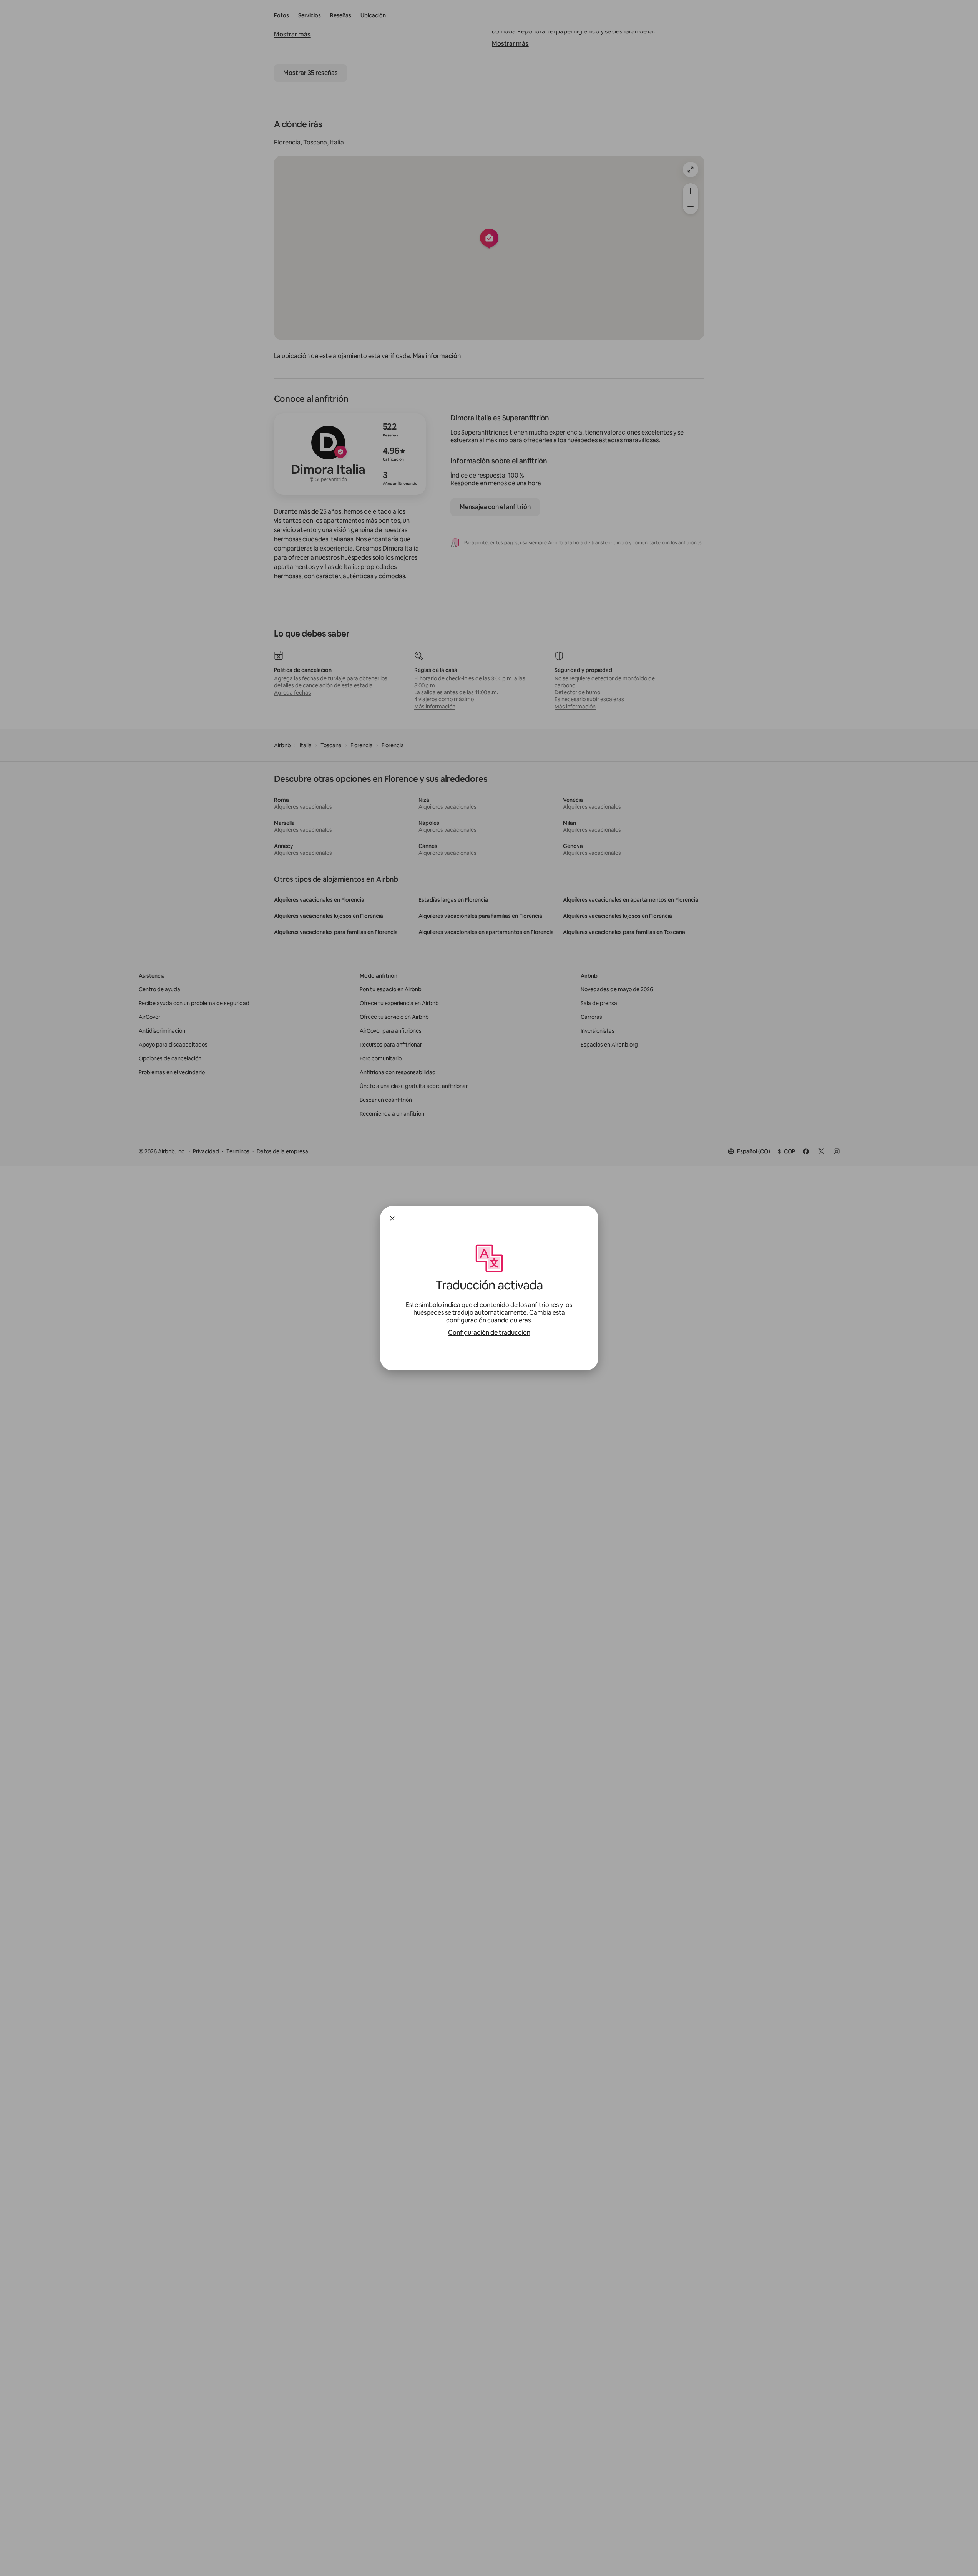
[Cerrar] (392, 1218)
